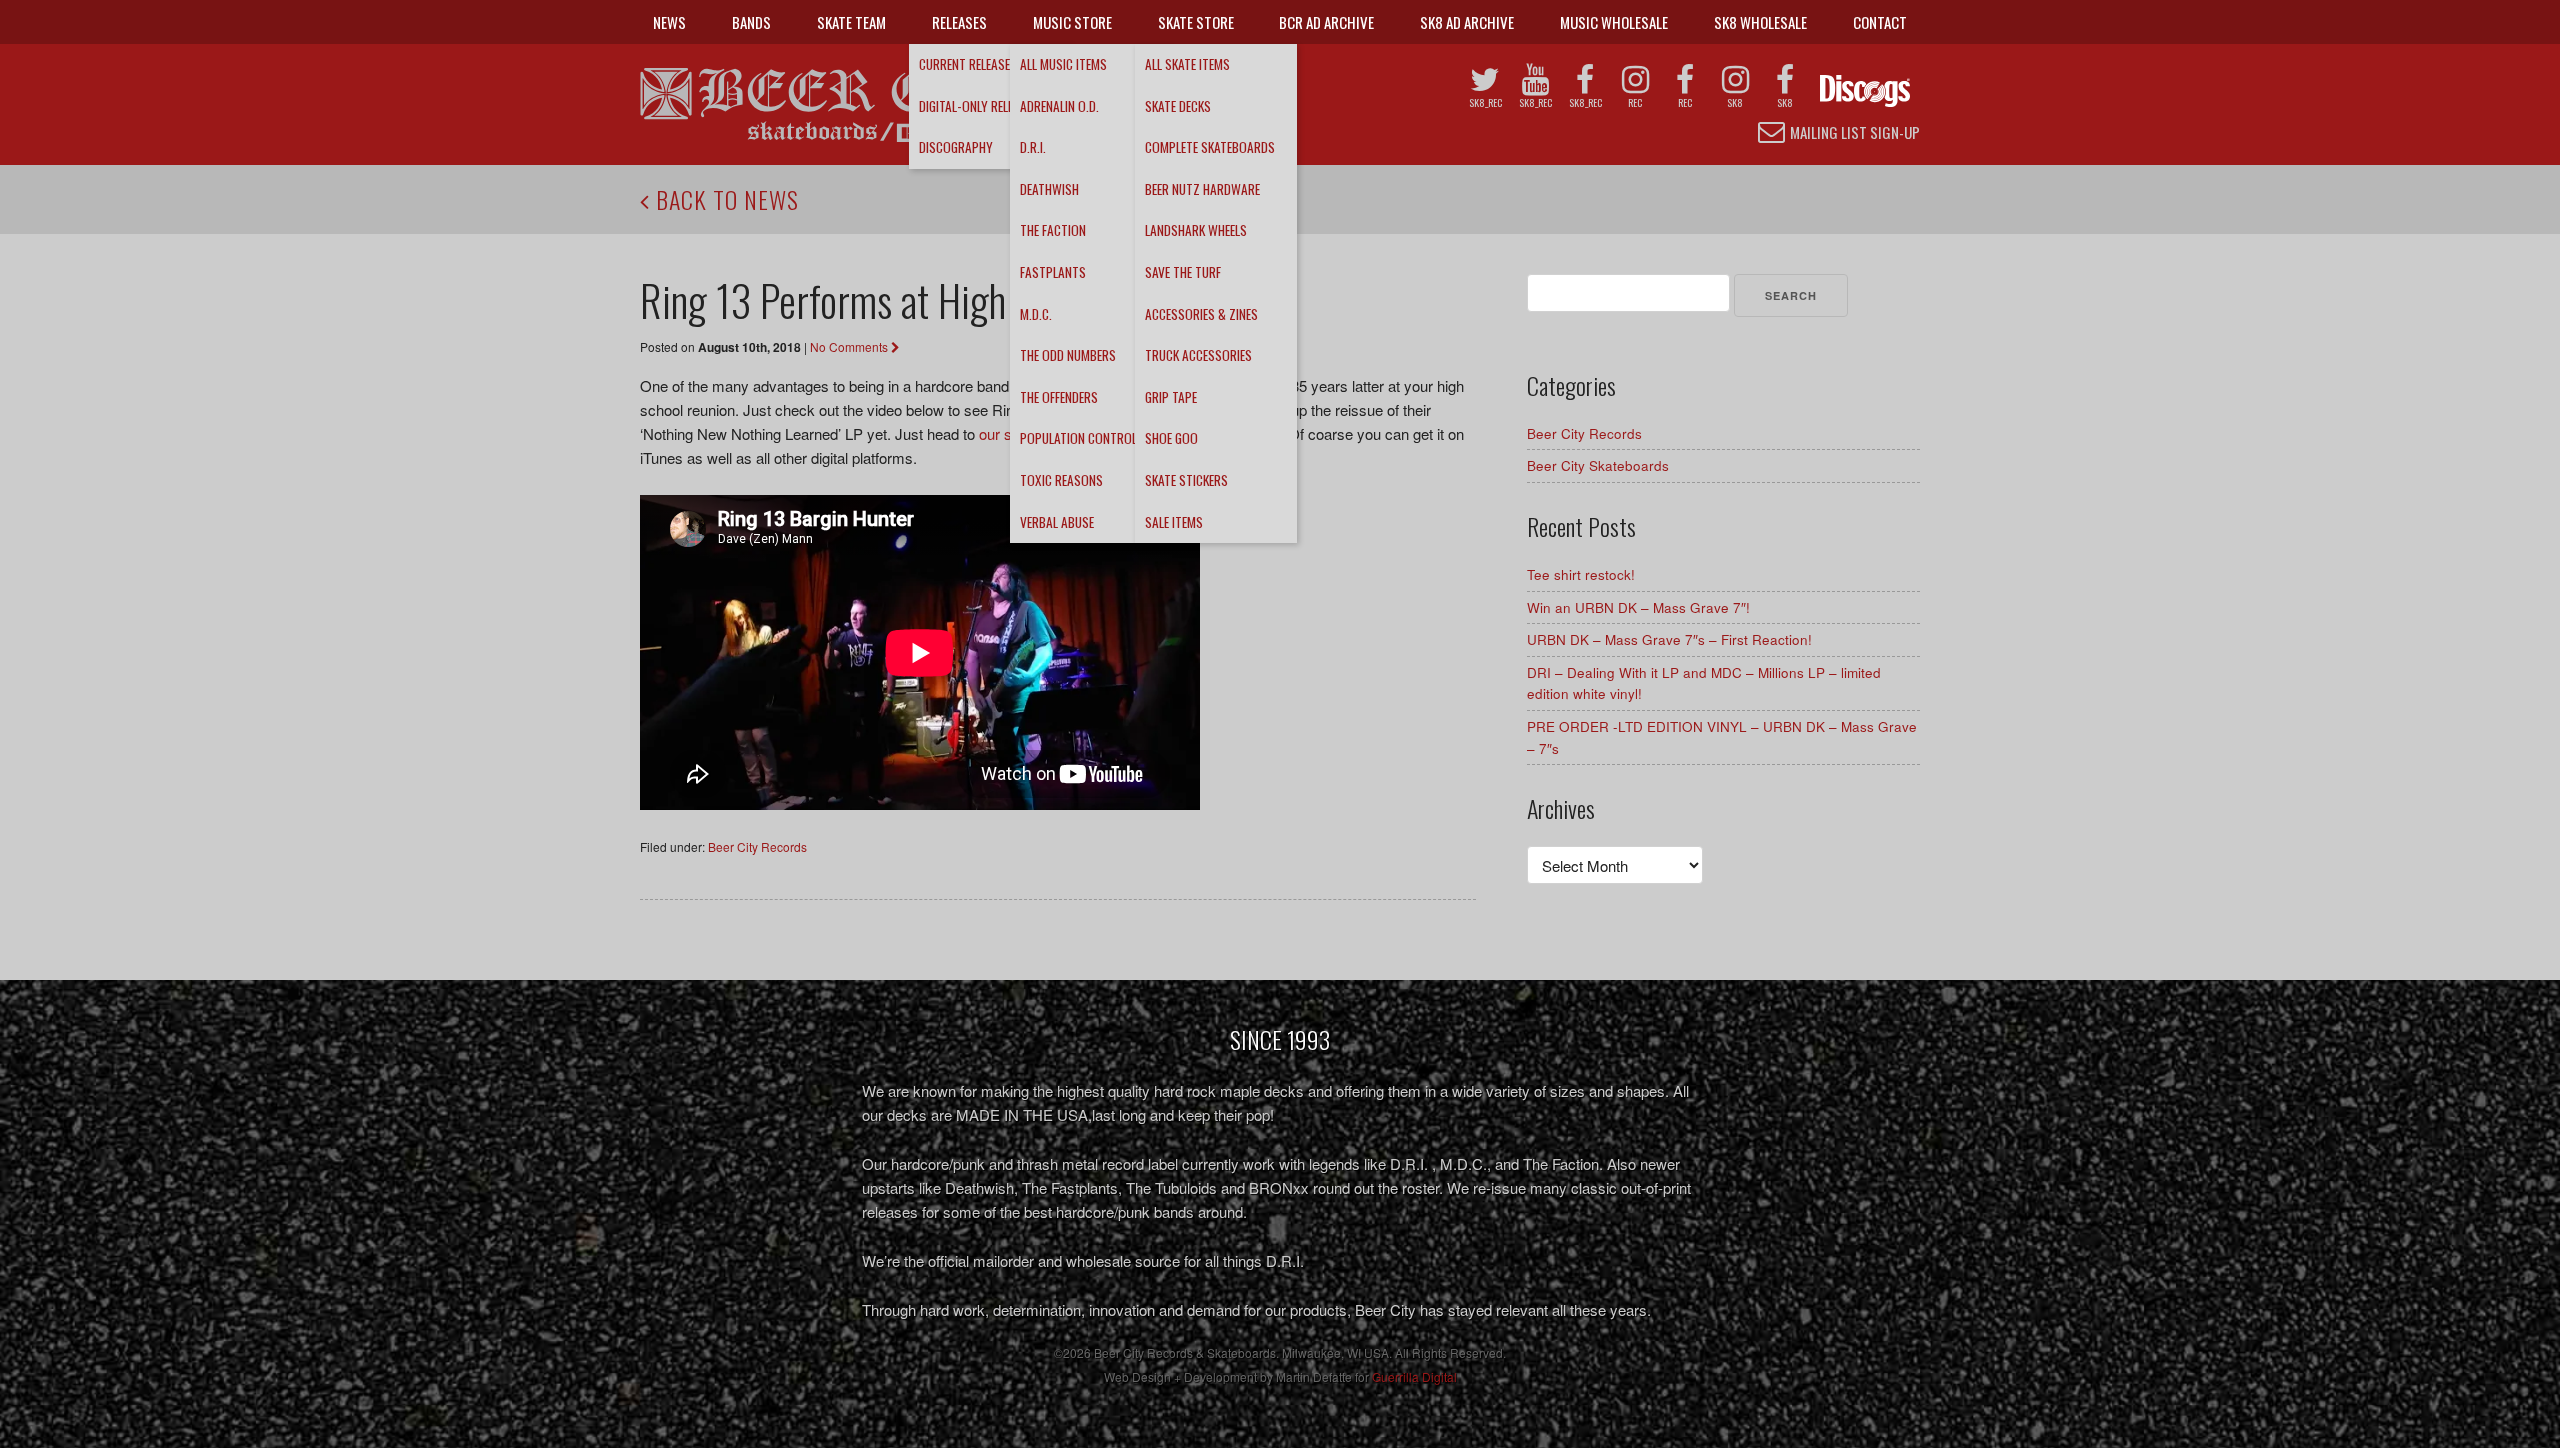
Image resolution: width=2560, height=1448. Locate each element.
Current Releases (968, 64)
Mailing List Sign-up (1855, 132)
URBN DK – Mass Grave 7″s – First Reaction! (1669, 639)
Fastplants (1053, 272)
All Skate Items (1187, 64)
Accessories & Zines (1201, 314)
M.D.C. (1036, 314)
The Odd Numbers (1068, 355)
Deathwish (1049, 189)
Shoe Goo (1171, 438)
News (669, 22)
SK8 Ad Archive (1467, 22)
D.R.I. (1033, 147)
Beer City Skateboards (1598, 465)
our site (1003, 433)
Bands (751, 22)
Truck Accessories (1198, 355)
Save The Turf (1183, 272)
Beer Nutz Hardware (1202, 189)
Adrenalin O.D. (1059, 106)
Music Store (1072, 22)
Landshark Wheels (1196, 230)
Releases (959, 22)
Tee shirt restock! (1581, 574)
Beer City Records (757, 846)
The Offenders (1059, 397)
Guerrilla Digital (1414, 1376)
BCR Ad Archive (1326, 22)
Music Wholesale (1614, 22)
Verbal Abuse (1057, 522)
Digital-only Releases (979, 106)
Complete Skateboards (1210, 147)
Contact (1880, 22)
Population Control (1078, 438)
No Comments (850, 346)
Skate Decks (1178, 106)
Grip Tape (1171, 397)
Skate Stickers (1186, 480)
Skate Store (1196, 22)
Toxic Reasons (1061, 480)
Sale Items (1174, 522)
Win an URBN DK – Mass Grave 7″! (1638, 607)
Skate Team (851, 22)
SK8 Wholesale (1760, 22)
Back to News (724, 199)
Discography (956, 147)
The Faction (1053, 230)
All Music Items (1063, 64)
